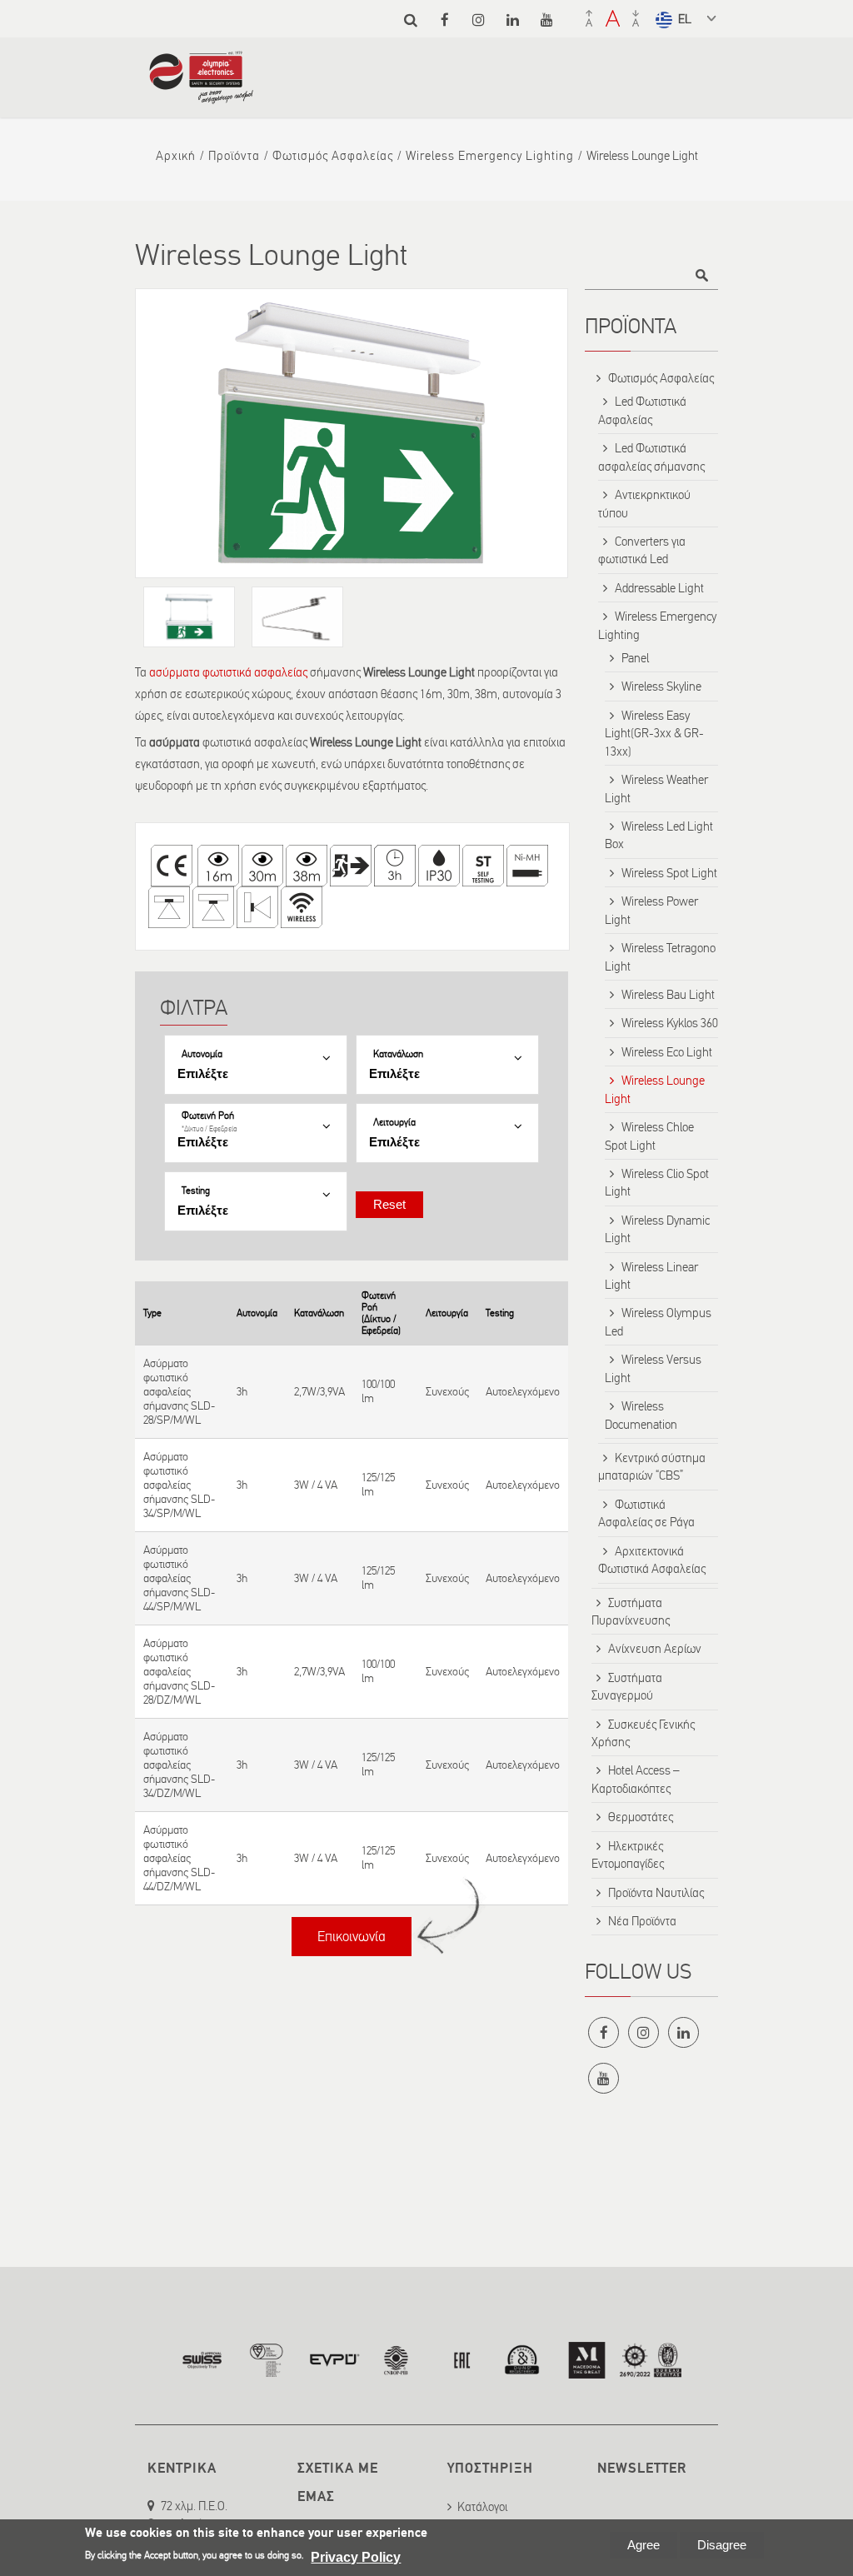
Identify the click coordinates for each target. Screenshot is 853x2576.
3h (242, 1392)
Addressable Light (659, 588)
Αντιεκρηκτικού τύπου (644, 504)
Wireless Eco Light (667, 1052)
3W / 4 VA (316, 1485)
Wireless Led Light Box (659, 835)
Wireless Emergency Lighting (490, 156)
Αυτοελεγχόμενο (523, 1392)
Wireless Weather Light (656, 789)
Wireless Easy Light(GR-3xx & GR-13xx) (654, 734)
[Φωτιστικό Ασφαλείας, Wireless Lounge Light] (352, 433)
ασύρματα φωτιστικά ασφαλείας (227, 672)
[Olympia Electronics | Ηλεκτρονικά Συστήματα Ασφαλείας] (201, 96)
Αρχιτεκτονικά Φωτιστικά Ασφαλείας (652, 1560)
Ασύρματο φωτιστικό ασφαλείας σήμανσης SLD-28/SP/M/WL (179, 1392)
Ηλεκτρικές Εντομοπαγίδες (628, 1855)
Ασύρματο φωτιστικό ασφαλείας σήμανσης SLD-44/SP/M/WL (179, 1578)
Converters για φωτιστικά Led (642, 550)
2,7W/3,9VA (319, 1392)
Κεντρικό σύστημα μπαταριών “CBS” (652, 1467)
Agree (643, 2545)
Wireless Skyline (661, 686)
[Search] (410, 20)
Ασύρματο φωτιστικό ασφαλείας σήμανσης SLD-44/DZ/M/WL (179, 1858)
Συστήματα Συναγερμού (627, 1687)
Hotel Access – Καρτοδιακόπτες (636, 1779)
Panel (635, 658)
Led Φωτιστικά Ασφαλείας (642, 410)
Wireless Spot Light (669, 873)
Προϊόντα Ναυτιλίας (656, 1893)
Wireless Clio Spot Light (657, 1183)
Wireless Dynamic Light (657, 1229)
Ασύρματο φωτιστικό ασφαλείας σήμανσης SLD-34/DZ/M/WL (179, 1765)
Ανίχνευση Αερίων (655, 1649)
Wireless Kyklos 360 (670, 1023)
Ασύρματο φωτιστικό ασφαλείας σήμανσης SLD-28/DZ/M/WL (179, 1672)
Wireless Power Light (651, 910)
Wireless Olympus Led (658, 1322)
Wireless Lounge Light (655, 1089)
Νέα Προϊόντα (642, 1921)
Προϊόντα (234, 156)
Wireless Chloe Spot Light (649, 1136)
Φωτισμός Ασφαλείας (333, 156)
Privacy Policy (356, 2557)
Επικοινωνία (352, 1937)
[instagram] (479, 20)
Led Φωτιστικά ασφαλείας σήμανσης (651, 457)
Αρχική (176, 156)
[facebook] (444, 20)
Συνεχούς (447, 1392)
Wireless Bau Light (668, 995)
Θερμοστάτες (641, 1817)
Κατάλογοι (482, 2507)
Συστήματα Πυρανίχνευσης (631, 1612)
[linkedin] (513, 20)
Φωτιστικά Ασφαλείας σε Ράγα (646, 1513)
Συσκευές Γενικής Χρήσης (643, 1733)
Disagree (722, 2545)
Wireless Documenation (641, 1415)
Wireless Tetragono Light (660, 957)
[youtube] (547, 20)
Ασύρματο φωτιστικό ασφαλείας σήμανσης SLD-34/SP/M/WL (179, 1485)
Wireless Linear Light (651, 1276)
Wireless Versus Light (653, 1368)
